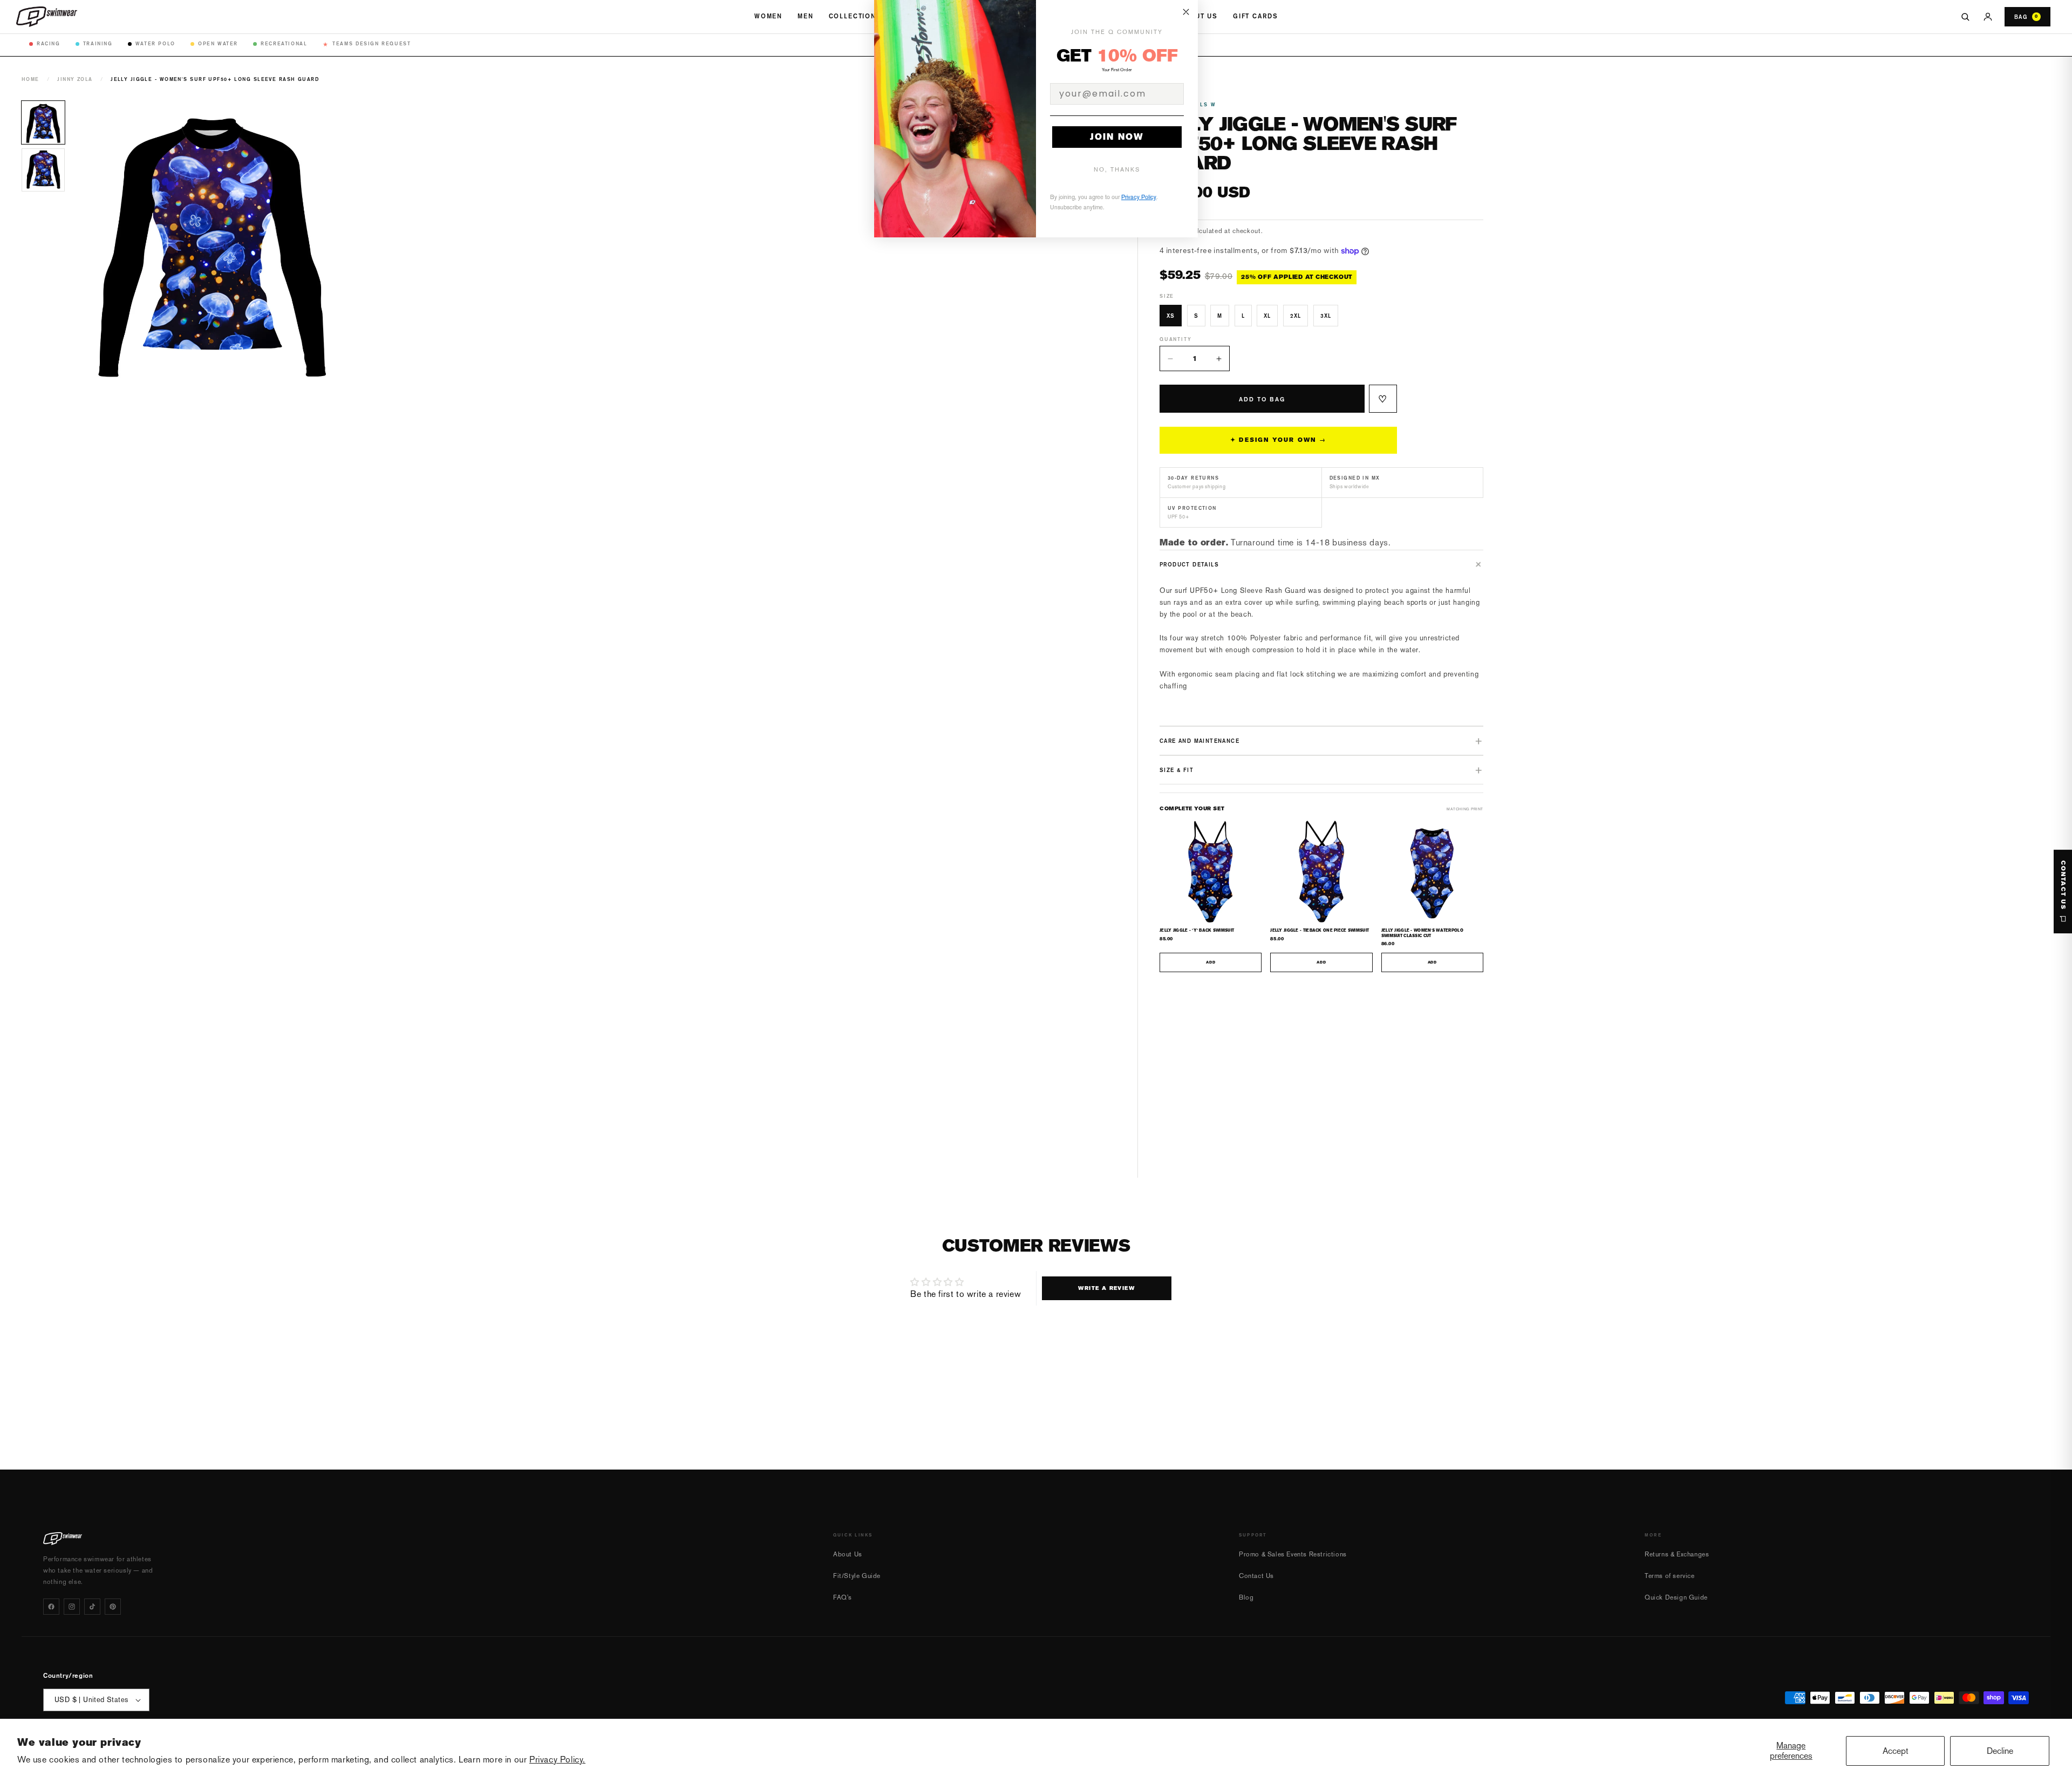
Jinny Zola (75, 79)
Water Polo (155, 43)
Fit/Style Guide (857, 1576)
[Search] (1965, 17)
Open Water (218, 43)
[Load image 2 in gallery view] (43, 170)
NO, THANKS (1117, 170)
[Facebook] (51, 1607)
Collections (855, 16)
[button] (1321, 564)
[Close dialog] (1186, 12)
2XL (1296, 316)
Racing (49, 43)
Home (30, 79)
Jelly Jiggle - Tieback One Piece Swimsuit (1320, 930)
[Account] (1988, 17)
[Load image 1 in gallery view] (43, 122)
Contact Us (1256, 1576)
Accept (1896, 1751)
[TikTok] (92, 1607)
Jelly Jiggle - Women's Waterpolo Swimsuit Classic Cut (1422, 933)
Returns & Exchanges (1677, 1554)
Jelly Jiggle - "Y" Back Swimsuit (1197, 930)
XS (1171, 316)
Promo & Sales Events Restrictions (1293, 1554)
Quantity (1175, 339)
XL (1267, 316)
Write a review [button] (1106, 1288)
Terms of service (1670, 1576)
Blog (1246, 1597)
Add (1211, 962)
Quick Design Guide (1676, 1597)
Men (806, 16)
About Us (1198, 16)
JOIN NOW (1117, 137)
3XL (1326, 316)
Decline (2000, 1751)
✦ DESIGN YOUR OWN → (1278, 440)
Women (768, 16)
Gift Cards (1255, 16)
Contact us (2063, 885)
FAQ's (843, 1597)
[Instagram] (72, 1607)
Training (98, 43)
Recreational (284, 43)
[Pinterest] (113, 1607)
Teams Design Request (367, 44)
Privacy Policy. (557, 1760)
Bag (2026, 17)
